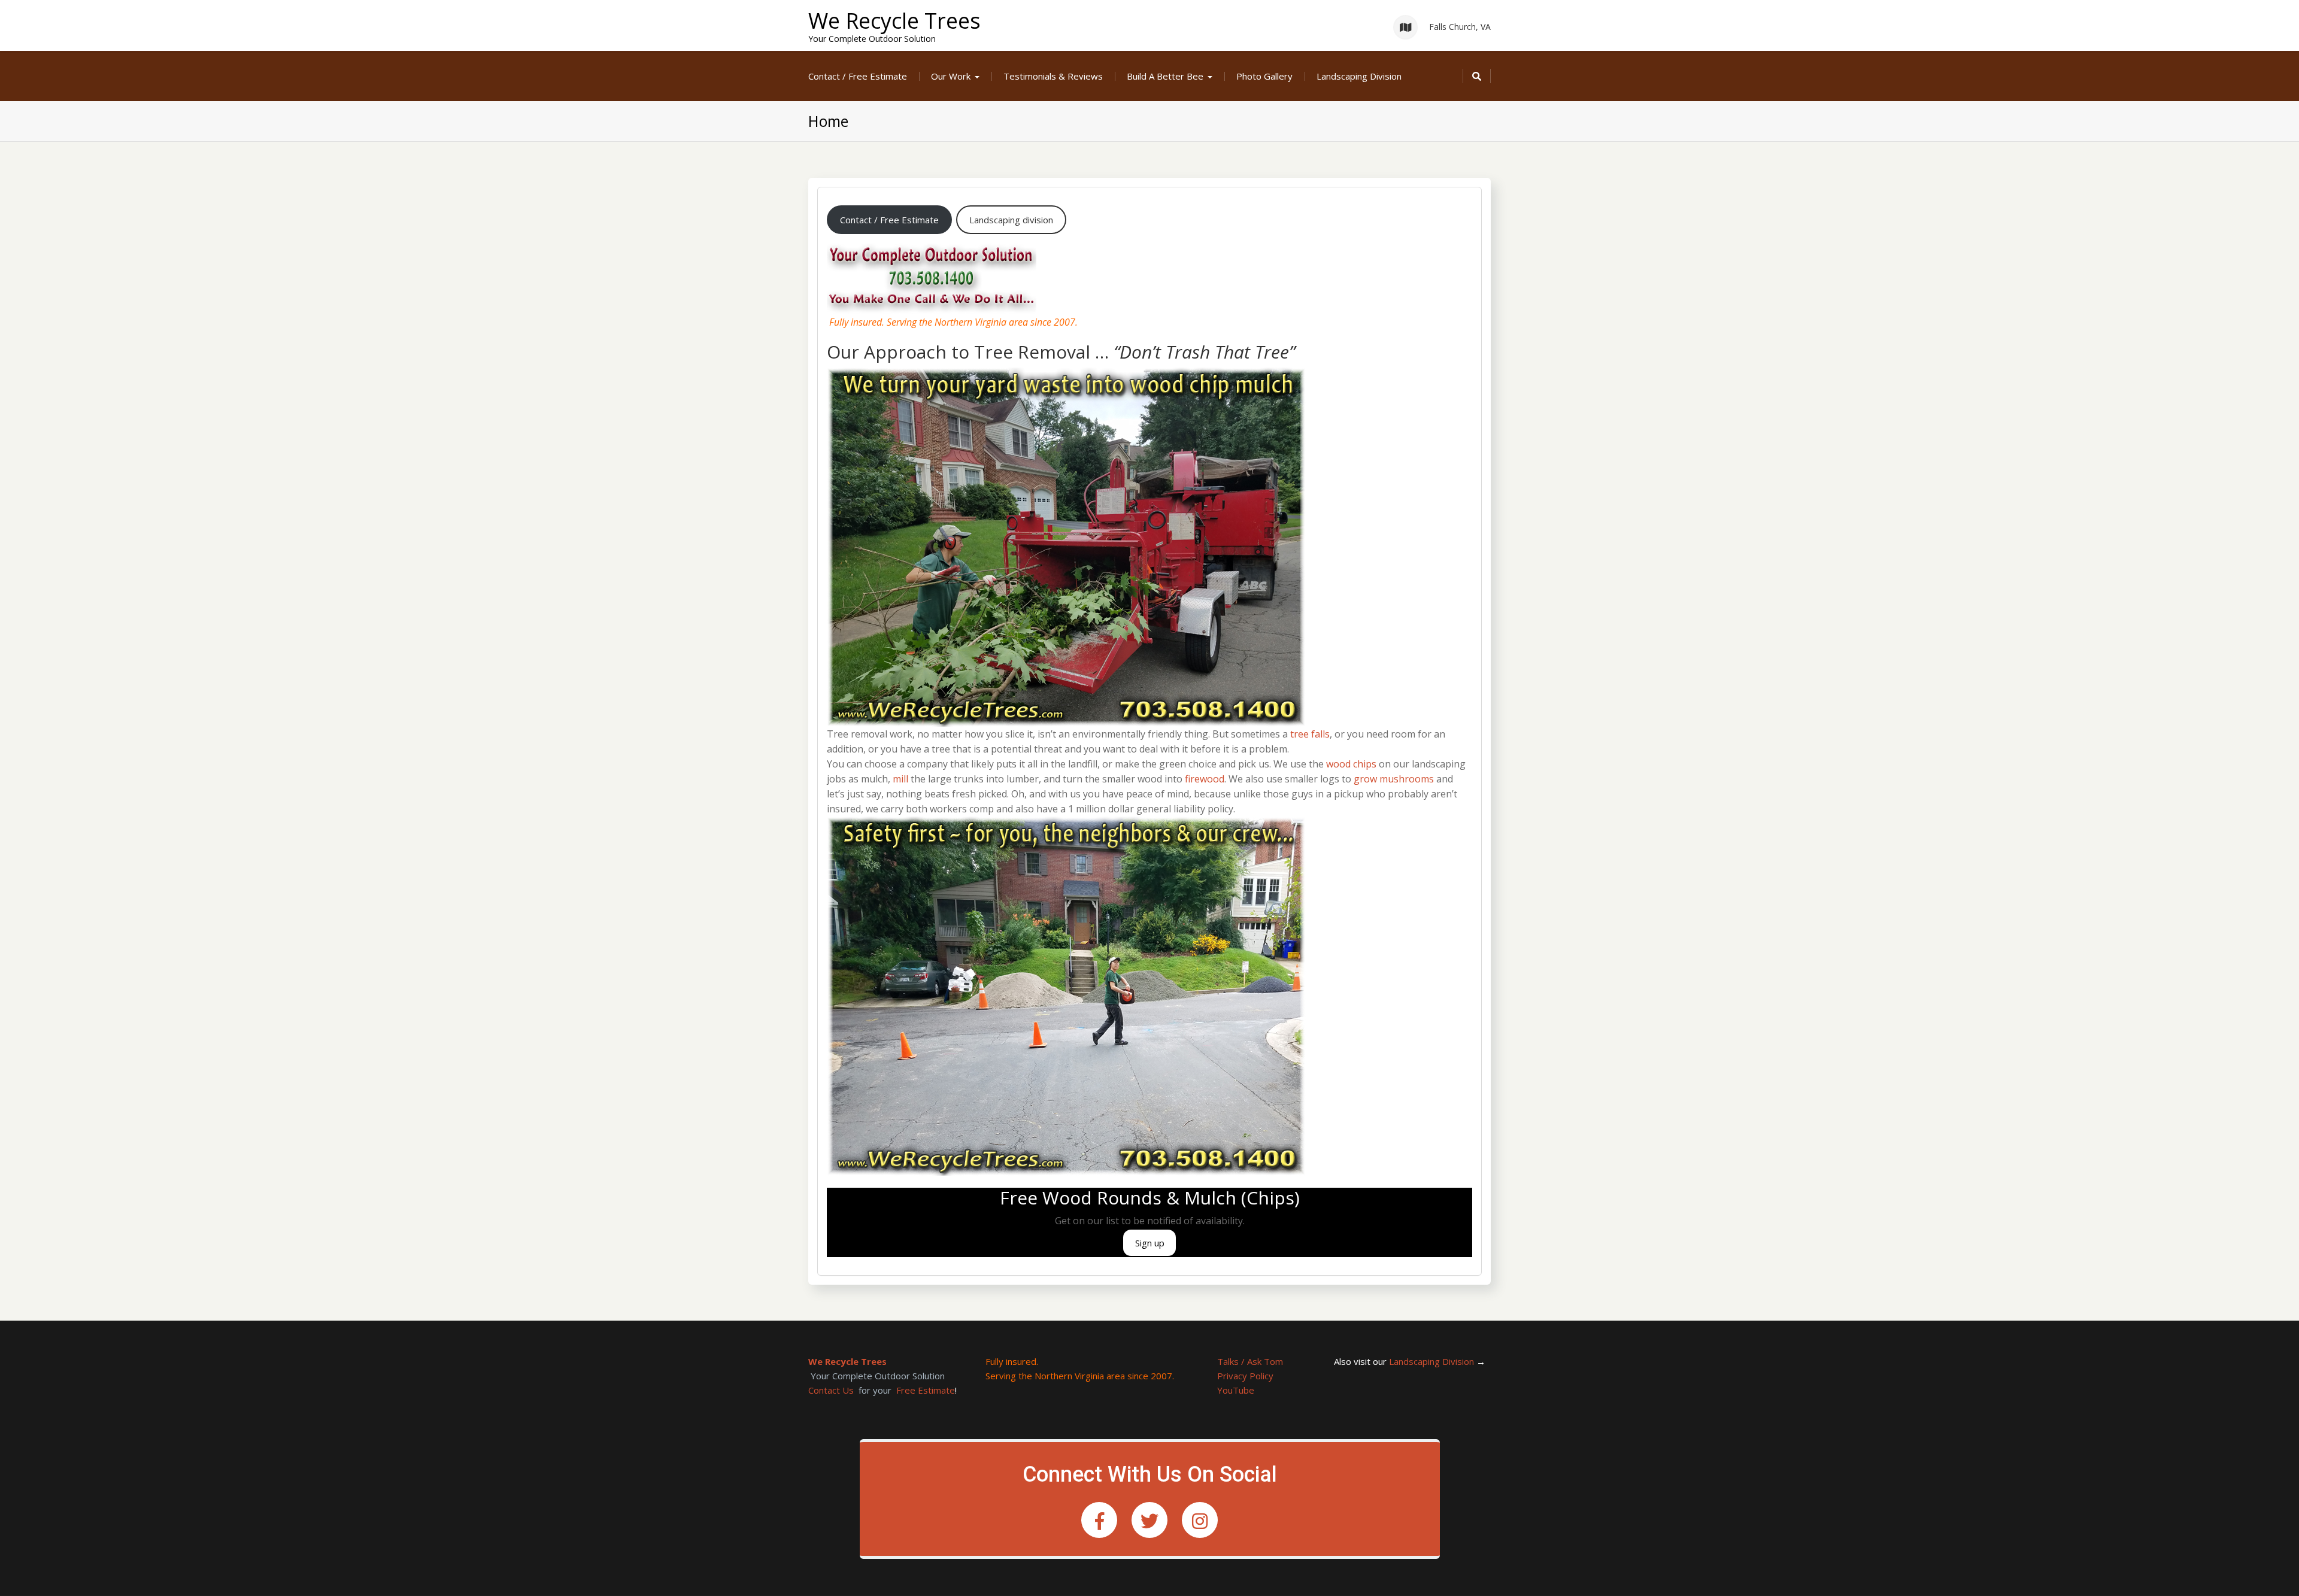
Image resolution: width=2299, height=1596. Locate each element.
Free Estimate (926, 1390)
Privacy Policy (1245, 1376)
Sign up (1150, 1243)
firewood (1205, 779)
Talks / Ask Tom (1250, 1361)
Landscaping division (1011, 220)
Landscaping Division (1359, 76)
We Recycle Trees (894, 21)
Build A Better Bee (1165, 76)
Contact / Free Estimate (858, 76)
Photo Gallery (1264, 76)
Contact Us (831, 1390)
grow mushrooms (1394, 779)
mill (900, 779)
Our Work (951, 76)
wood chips (1351, 764)
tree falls (1310, 734)
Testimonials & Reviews (1053, 76)
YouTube (1236, 1390)
